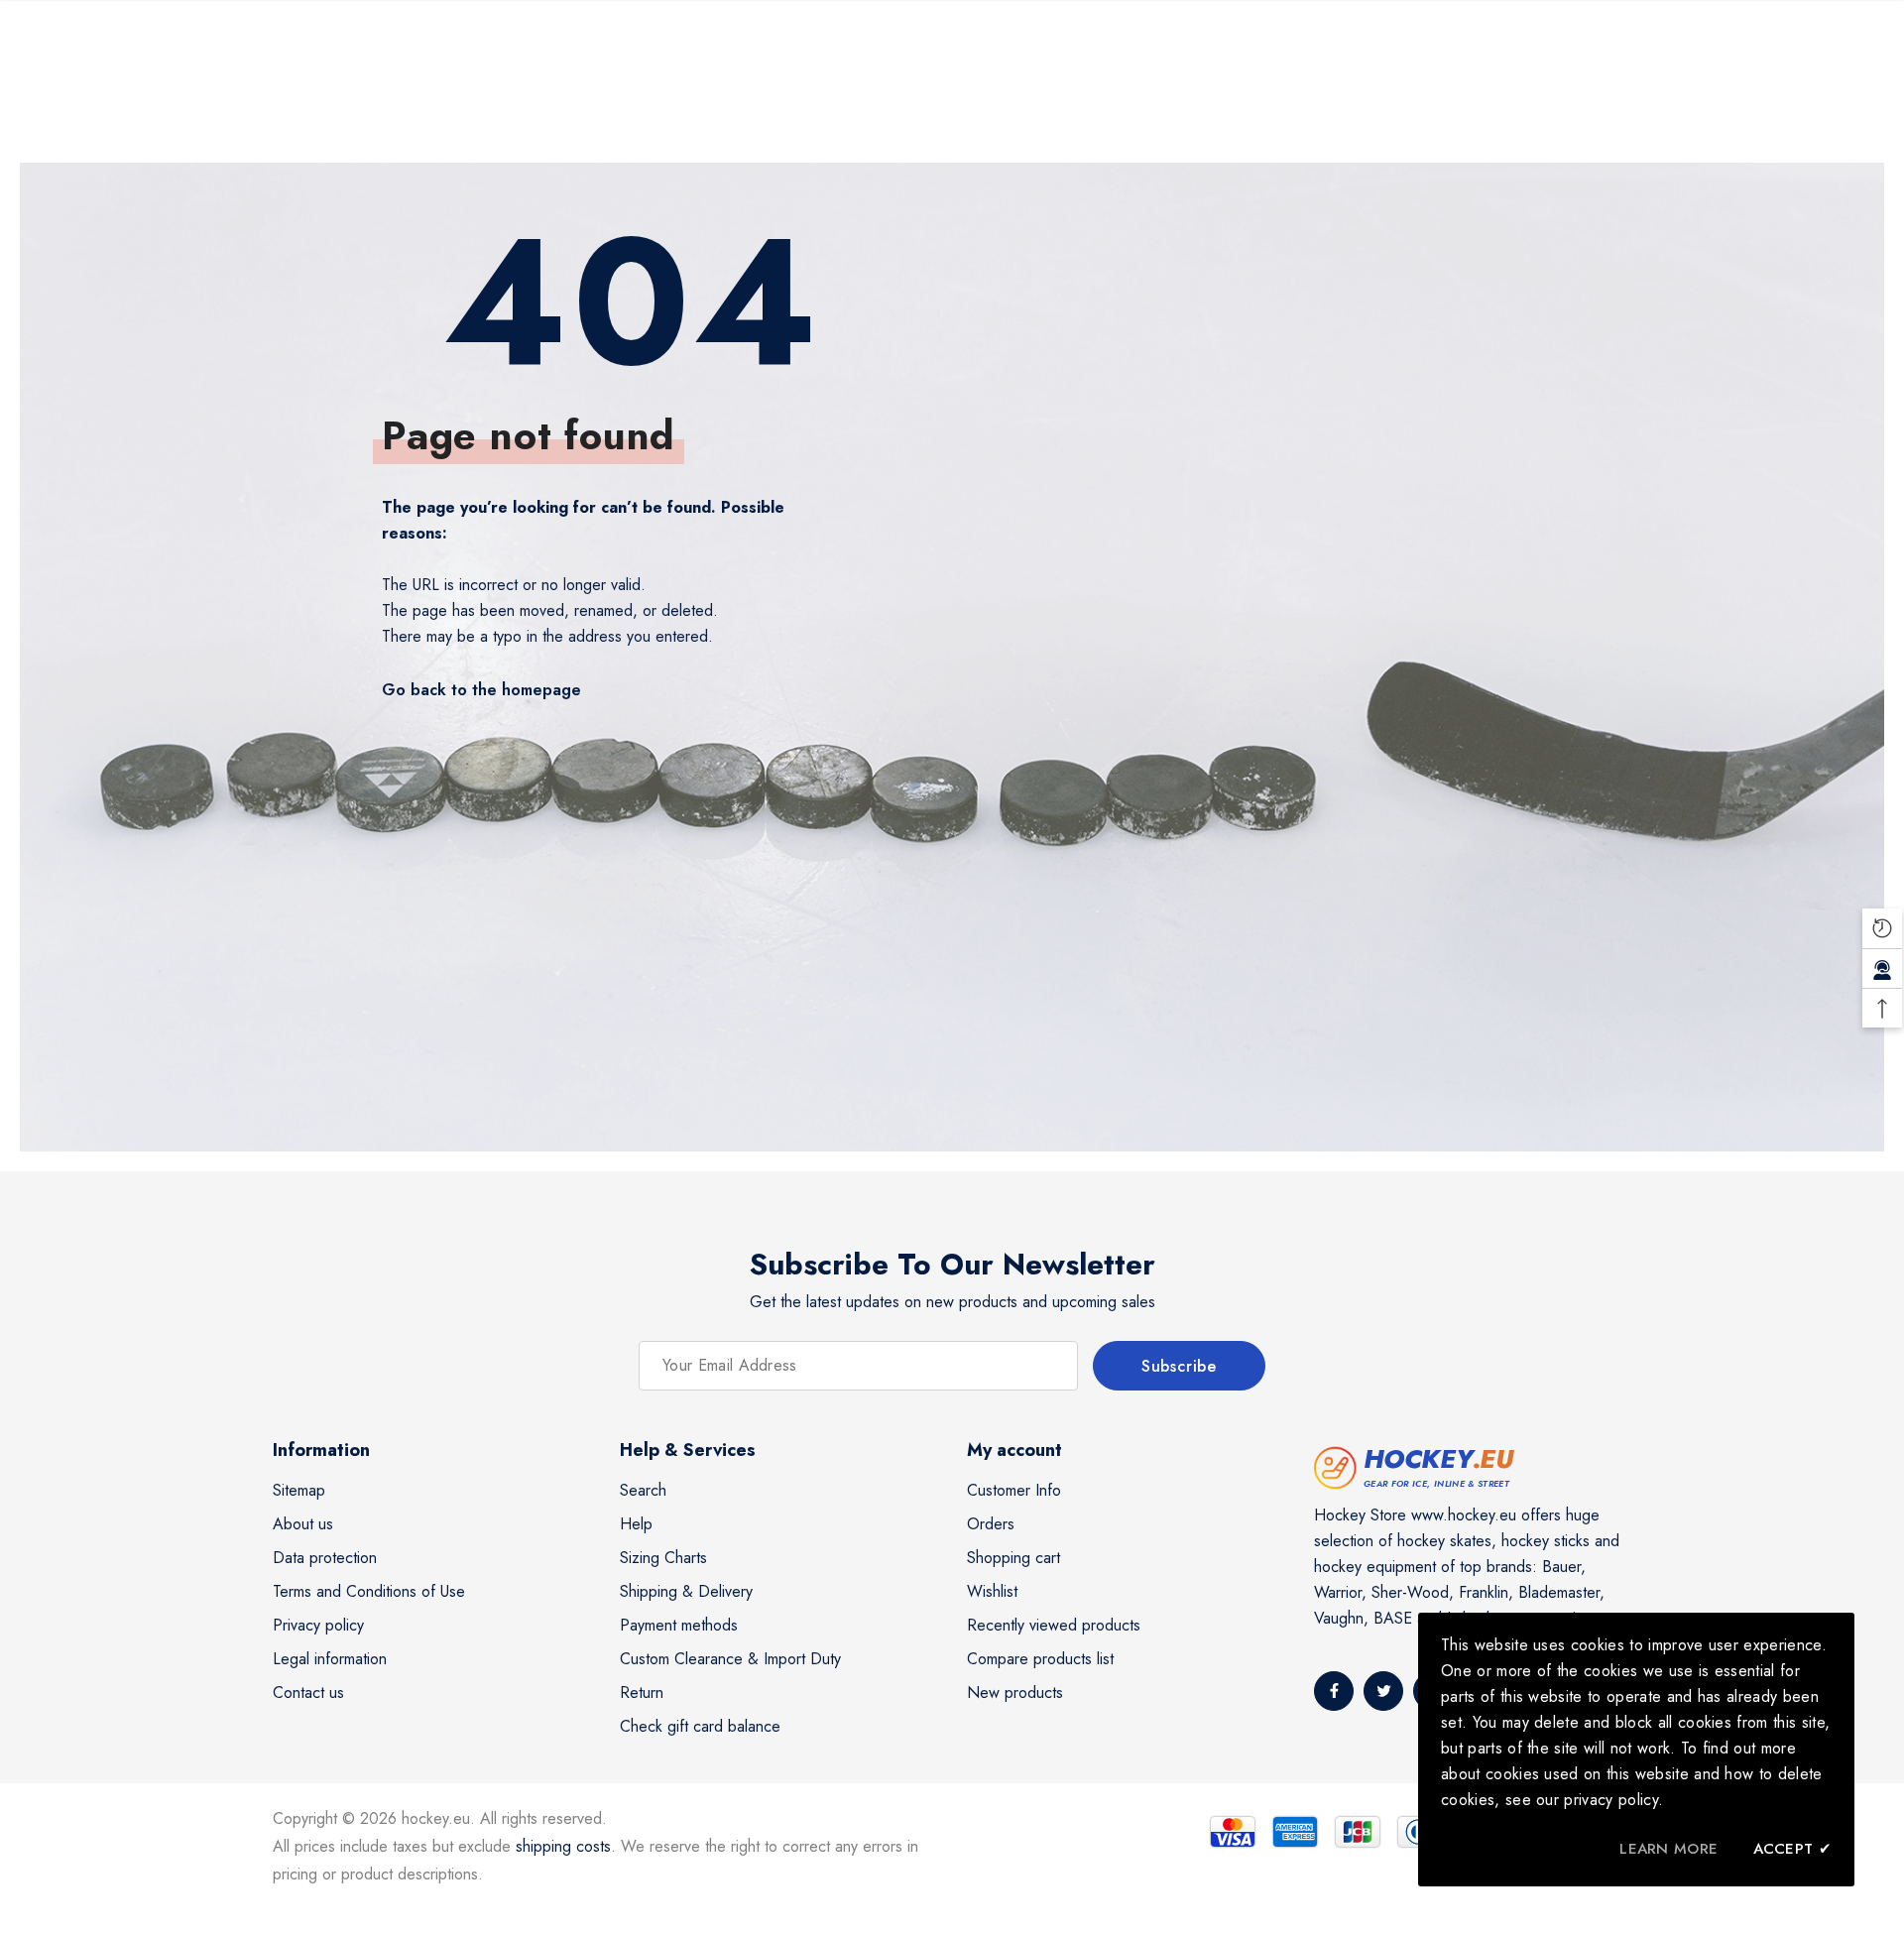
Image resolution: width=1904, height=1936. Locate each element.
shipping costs (563, 1846)
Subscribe (1179, 1366)
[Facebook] (1334, 1691)
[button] (1882, 928)
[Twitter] (1383, 1691)
